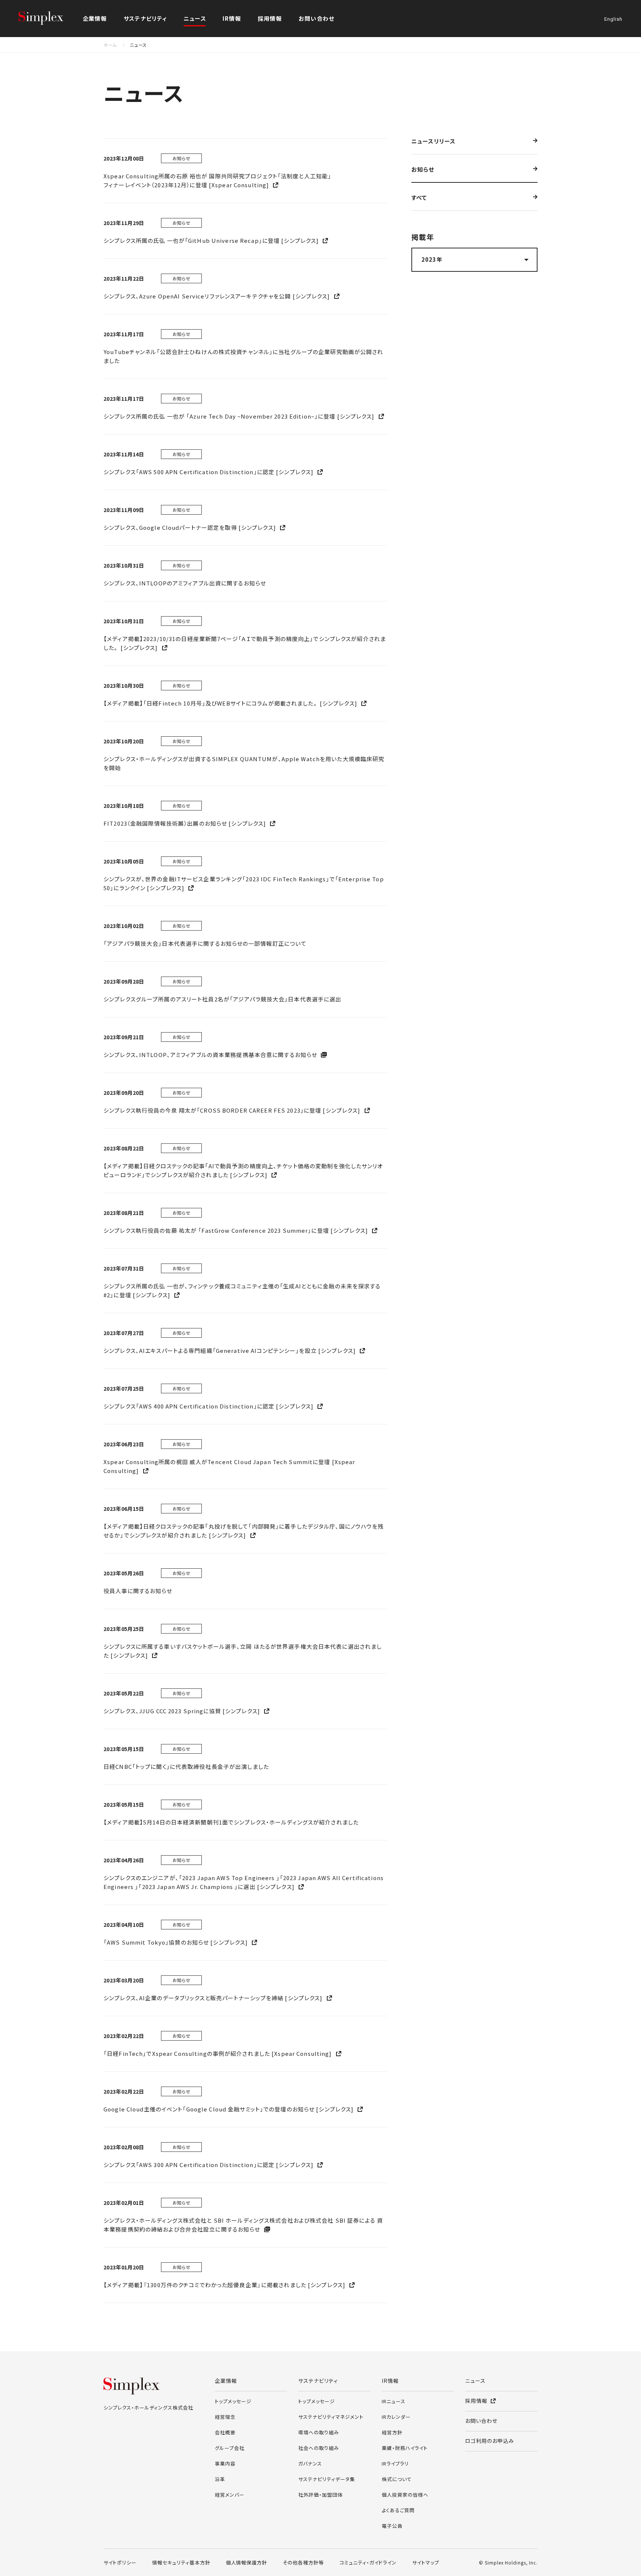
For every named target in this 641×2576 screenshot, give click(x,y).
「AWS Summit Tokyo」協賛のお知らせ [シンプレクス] (176, 1942)
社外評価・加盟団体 (320, 2495)
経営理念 (225, 2417)
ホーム (110, 45)
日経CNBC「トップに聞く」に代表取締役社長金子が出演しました (186, 1766)
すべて (419, 198)
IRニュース (394, 2401)
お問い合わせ (316, 18)
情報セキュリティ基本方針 (181, 2562)
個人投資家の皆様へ (405, 2495)
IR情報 (390, 2381)
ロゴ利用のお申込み (490, 2441)
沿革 (220, 2479)
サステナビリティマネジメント (331, 2417)
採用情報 (270, 18)
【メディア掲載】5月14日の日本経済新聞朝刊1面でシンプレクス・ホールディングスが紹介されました (231, 1822)
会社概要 (225, 2432)
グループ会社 (230, 2448)
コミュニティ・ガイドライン (368, 2562)
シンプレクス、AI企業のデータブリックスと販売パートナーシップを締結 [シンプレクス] (214, 1998)
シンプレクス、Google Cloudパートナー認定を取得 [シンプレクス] (190, 527)
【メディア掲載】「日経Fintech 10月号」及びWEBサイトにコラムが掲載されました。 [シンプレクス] (231, 703)
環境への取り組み (319, 2432)
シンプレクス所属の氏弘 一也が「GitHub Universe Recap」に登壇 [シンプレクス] (212, 240)
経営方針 (392, 2432)
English (613, 19)
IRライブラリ (395, 2463)
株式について (397, 2479)
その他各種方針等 (303, 2562)
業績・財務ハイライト (405, 2448)
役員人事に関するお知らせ (138, 1591)
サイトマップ (426, 2562)
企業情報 (226, 2381)
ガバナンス (310, 2463)
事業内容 (225, 2463)
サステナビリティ (318, 2381)
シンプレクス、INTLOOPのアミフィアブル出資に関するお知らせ (185, 583)
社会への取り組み (319, 2448)
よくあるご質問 (398, 2510)
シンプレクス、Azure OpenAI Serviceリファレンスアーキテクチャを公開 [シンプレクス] (218, 296)
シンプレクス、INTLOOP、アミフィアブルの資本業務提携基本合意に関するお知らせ (211, 1055)
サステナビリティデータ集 (327, 2479)
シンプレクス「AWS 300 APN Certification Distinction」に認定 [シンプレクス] (209, 2165)
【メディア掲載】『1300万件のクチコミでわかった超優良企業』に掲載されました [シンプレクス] (225, 2285)
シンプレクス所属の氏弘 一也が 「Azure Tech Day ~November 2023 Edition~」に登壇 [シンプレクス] (240, 416)
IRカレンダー (396, 2417)
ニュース (195, 18)
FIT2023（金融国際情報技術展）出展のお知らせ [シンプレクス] (185, 823)
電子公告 (392, 2526)
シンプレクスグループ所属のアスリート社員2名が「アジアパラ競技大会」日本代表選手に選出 (222, 999)
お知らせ (423, 170)
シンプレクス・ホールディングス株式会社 (48, 19)
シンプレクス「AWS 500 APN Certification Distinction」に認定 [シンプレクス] (209, 472)
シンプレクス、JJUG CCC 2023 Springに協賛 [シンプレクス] (183, 1711)
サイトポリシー (120, 2562)
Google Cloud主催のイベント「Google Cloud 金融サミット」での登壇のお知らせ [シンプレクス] (229, 2109)
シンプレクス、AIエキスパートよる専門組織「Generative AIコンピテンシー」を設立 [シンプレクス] (230, 1350)
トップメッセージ (233, 2401)
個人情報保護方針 (247, 2562)
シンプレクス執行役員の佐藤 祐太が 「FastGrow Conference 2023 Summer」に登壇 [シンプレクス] (236, 1230)
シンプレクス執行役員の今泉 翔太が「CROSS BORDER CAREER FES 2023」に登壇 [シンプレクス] (233, 1110)
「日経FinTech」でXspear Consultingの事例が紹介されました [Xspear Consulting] (218, 2053)
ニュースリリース (433, 142)
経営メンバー (230, 2495)
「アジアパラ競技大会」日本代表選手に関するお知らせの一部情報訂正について (205, 943)
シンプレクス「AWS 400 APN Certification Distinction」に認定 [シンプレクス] (209, 1406)
